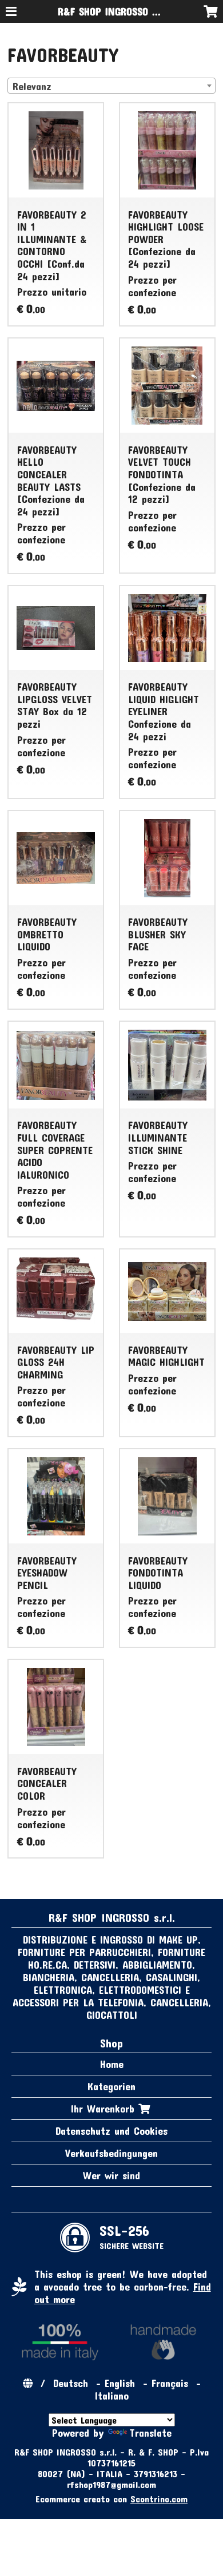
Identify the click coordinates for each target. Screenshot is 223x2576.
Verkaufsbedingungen (111, 2153)
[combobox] (111, 86)
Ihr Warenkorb (105, 2109)
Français (170, 2383)
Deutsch (71, 2383)
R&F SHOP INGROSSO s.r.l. (115, 11)
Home (112, 2064)
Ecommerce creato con (111, 2499)
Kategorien (111, 2086)
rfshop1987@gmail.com (111, 2484)
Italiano (112, 2396)
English (120, 2383)
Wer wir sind (111, 2175)
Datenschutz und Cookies (111, 2131)
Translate (150, 2433)
